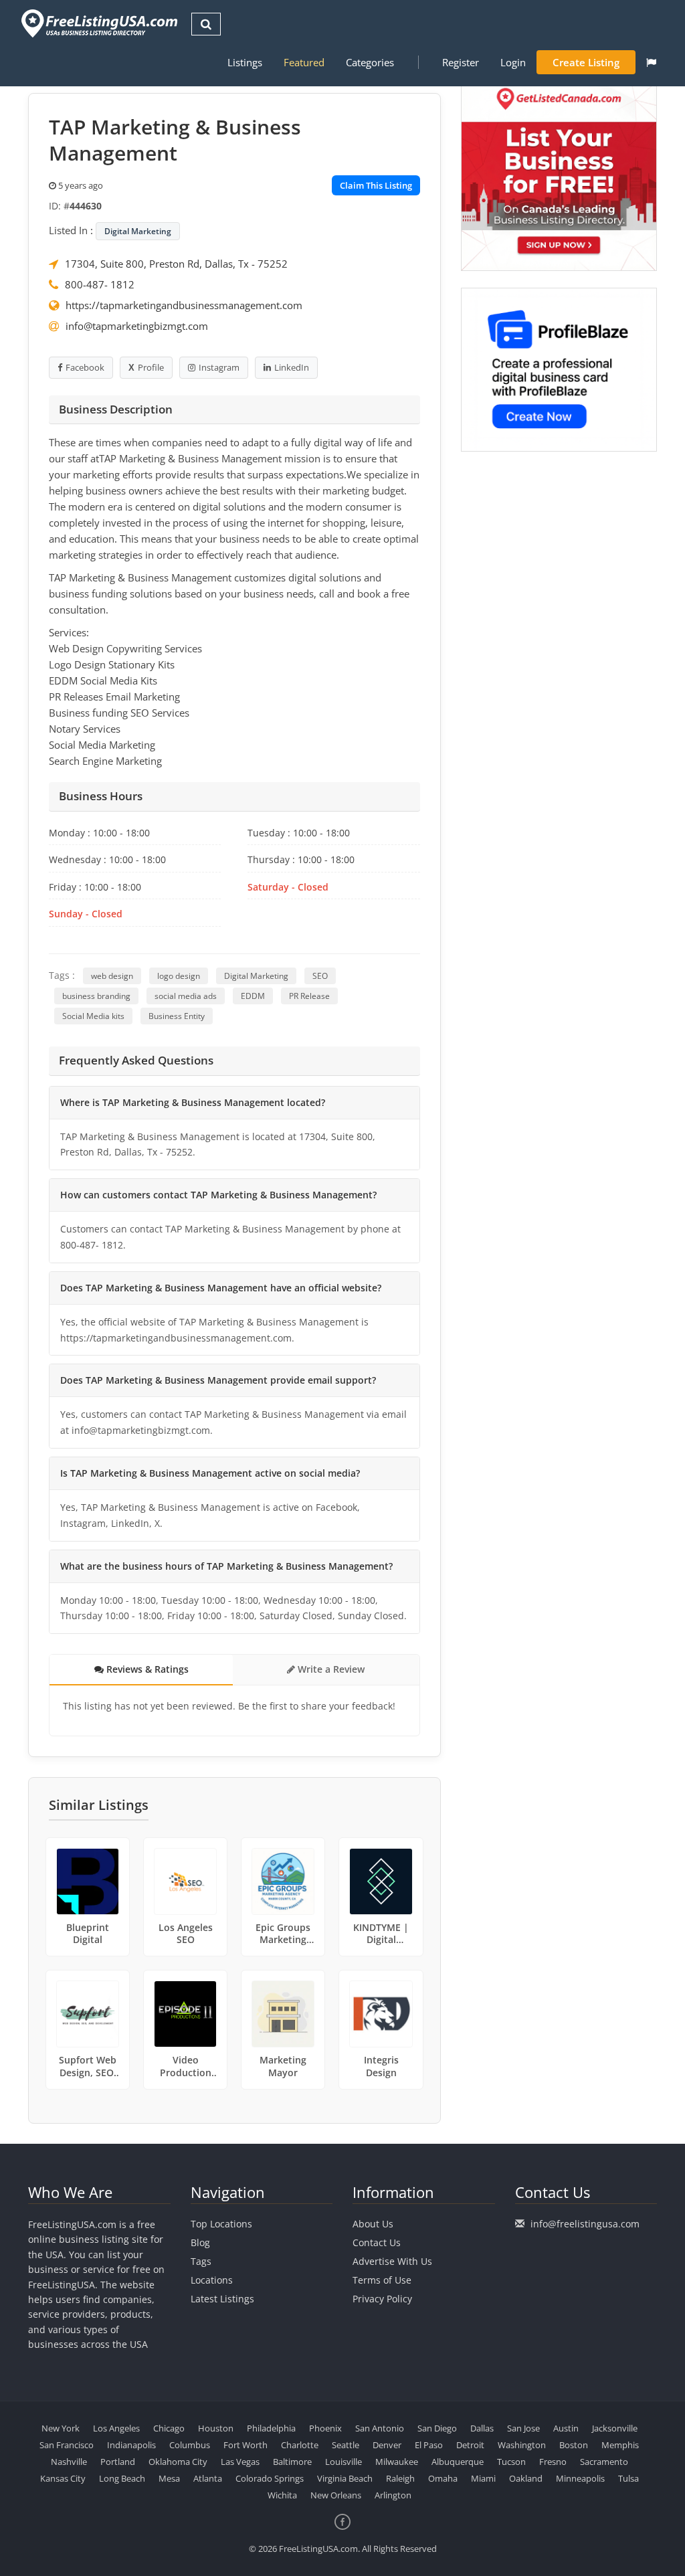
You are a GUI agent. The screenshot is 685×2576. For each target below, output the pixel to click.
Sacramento (604, 2462)
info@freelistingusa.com (585, 2224)
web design (112, 976)
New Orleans (336, 2495)
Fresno (553, 2462)
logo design (179, 976)
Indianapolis (131, 2445)
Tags (201, 2261)
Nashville (69, 2462)
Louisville (344, 2462)
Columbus (190, 2445)
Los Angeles (116, 2428)
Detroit (470, 2445)
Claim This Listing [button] (376, 185)
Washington (522, 2445)
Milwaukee (397, 2462)
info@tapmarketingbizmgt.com (137, 326)
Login (513, 62)
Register (461, 62)
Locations (212, 2280)
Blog (200, 2242)
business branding (96, 996)
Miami (483, 2478)
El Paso (429, 2445)
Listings (245, 62)
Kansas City (63, 2478)
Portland (118, 2462)
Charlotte (300, 2445)
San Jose (523, 2428)
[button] (651, 62)
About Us (373, 2224)
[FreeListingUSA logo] (98, 23)
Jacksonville (615, 2428)
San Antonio (380, 2428)
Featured (304, 62)
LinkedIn (292, 367)
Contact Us (377, 2242)
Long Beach (122, 2478)
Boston (574, 2445)
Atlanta (208, 2478)
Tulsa (628, 2478)
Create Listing (586, 62)
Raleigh (400, 2478)
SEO (320, 976)
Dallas (482, 2428)
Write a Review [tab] (330, 1669)
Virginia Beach (345, 2478)
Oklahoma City (178, 2462)
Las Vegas (240, 2462)
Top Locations (221, 2224)
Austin (566, 2428)
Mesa (169, 2478)
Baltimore (292, 2462)
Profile (151, 367)
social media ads (186, 996)
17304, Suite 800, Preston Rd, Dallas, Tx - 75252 (176, 264)
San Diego (437, 2428)
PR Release (309, 996)
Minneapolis (580, 2478)
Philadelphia (271, 2428)
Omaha (443, 2478)
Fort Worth (246, 2445)
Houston (216, 2428)
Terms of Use (382, 2280)
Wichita (282, 2495)
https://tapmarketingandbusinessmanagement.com (184, 305)
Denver (387, 2445)
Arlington (393, 2495)
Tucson (511, 2462)
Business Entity (177, 1016)
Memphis (620, 2445)
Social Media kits (93, 1016)
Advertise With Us (392, 2261)
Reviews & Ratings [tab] (146, 1669)
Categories (370, 62)
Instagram (219, 367)
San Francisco (67, 2445)
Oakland (526, 2478)
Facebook (85, 367)
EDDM (253, 996)
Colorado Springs (270, 2478)
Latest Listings (222, 2299)
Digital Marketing (138, 231)
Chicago (169, 2428)
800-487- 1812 (100, 284)
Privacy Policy (382, 2299)
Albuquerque (458, 2462)
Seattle (346, 2445)
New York (61, 2428)
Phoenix (325, 2428)
